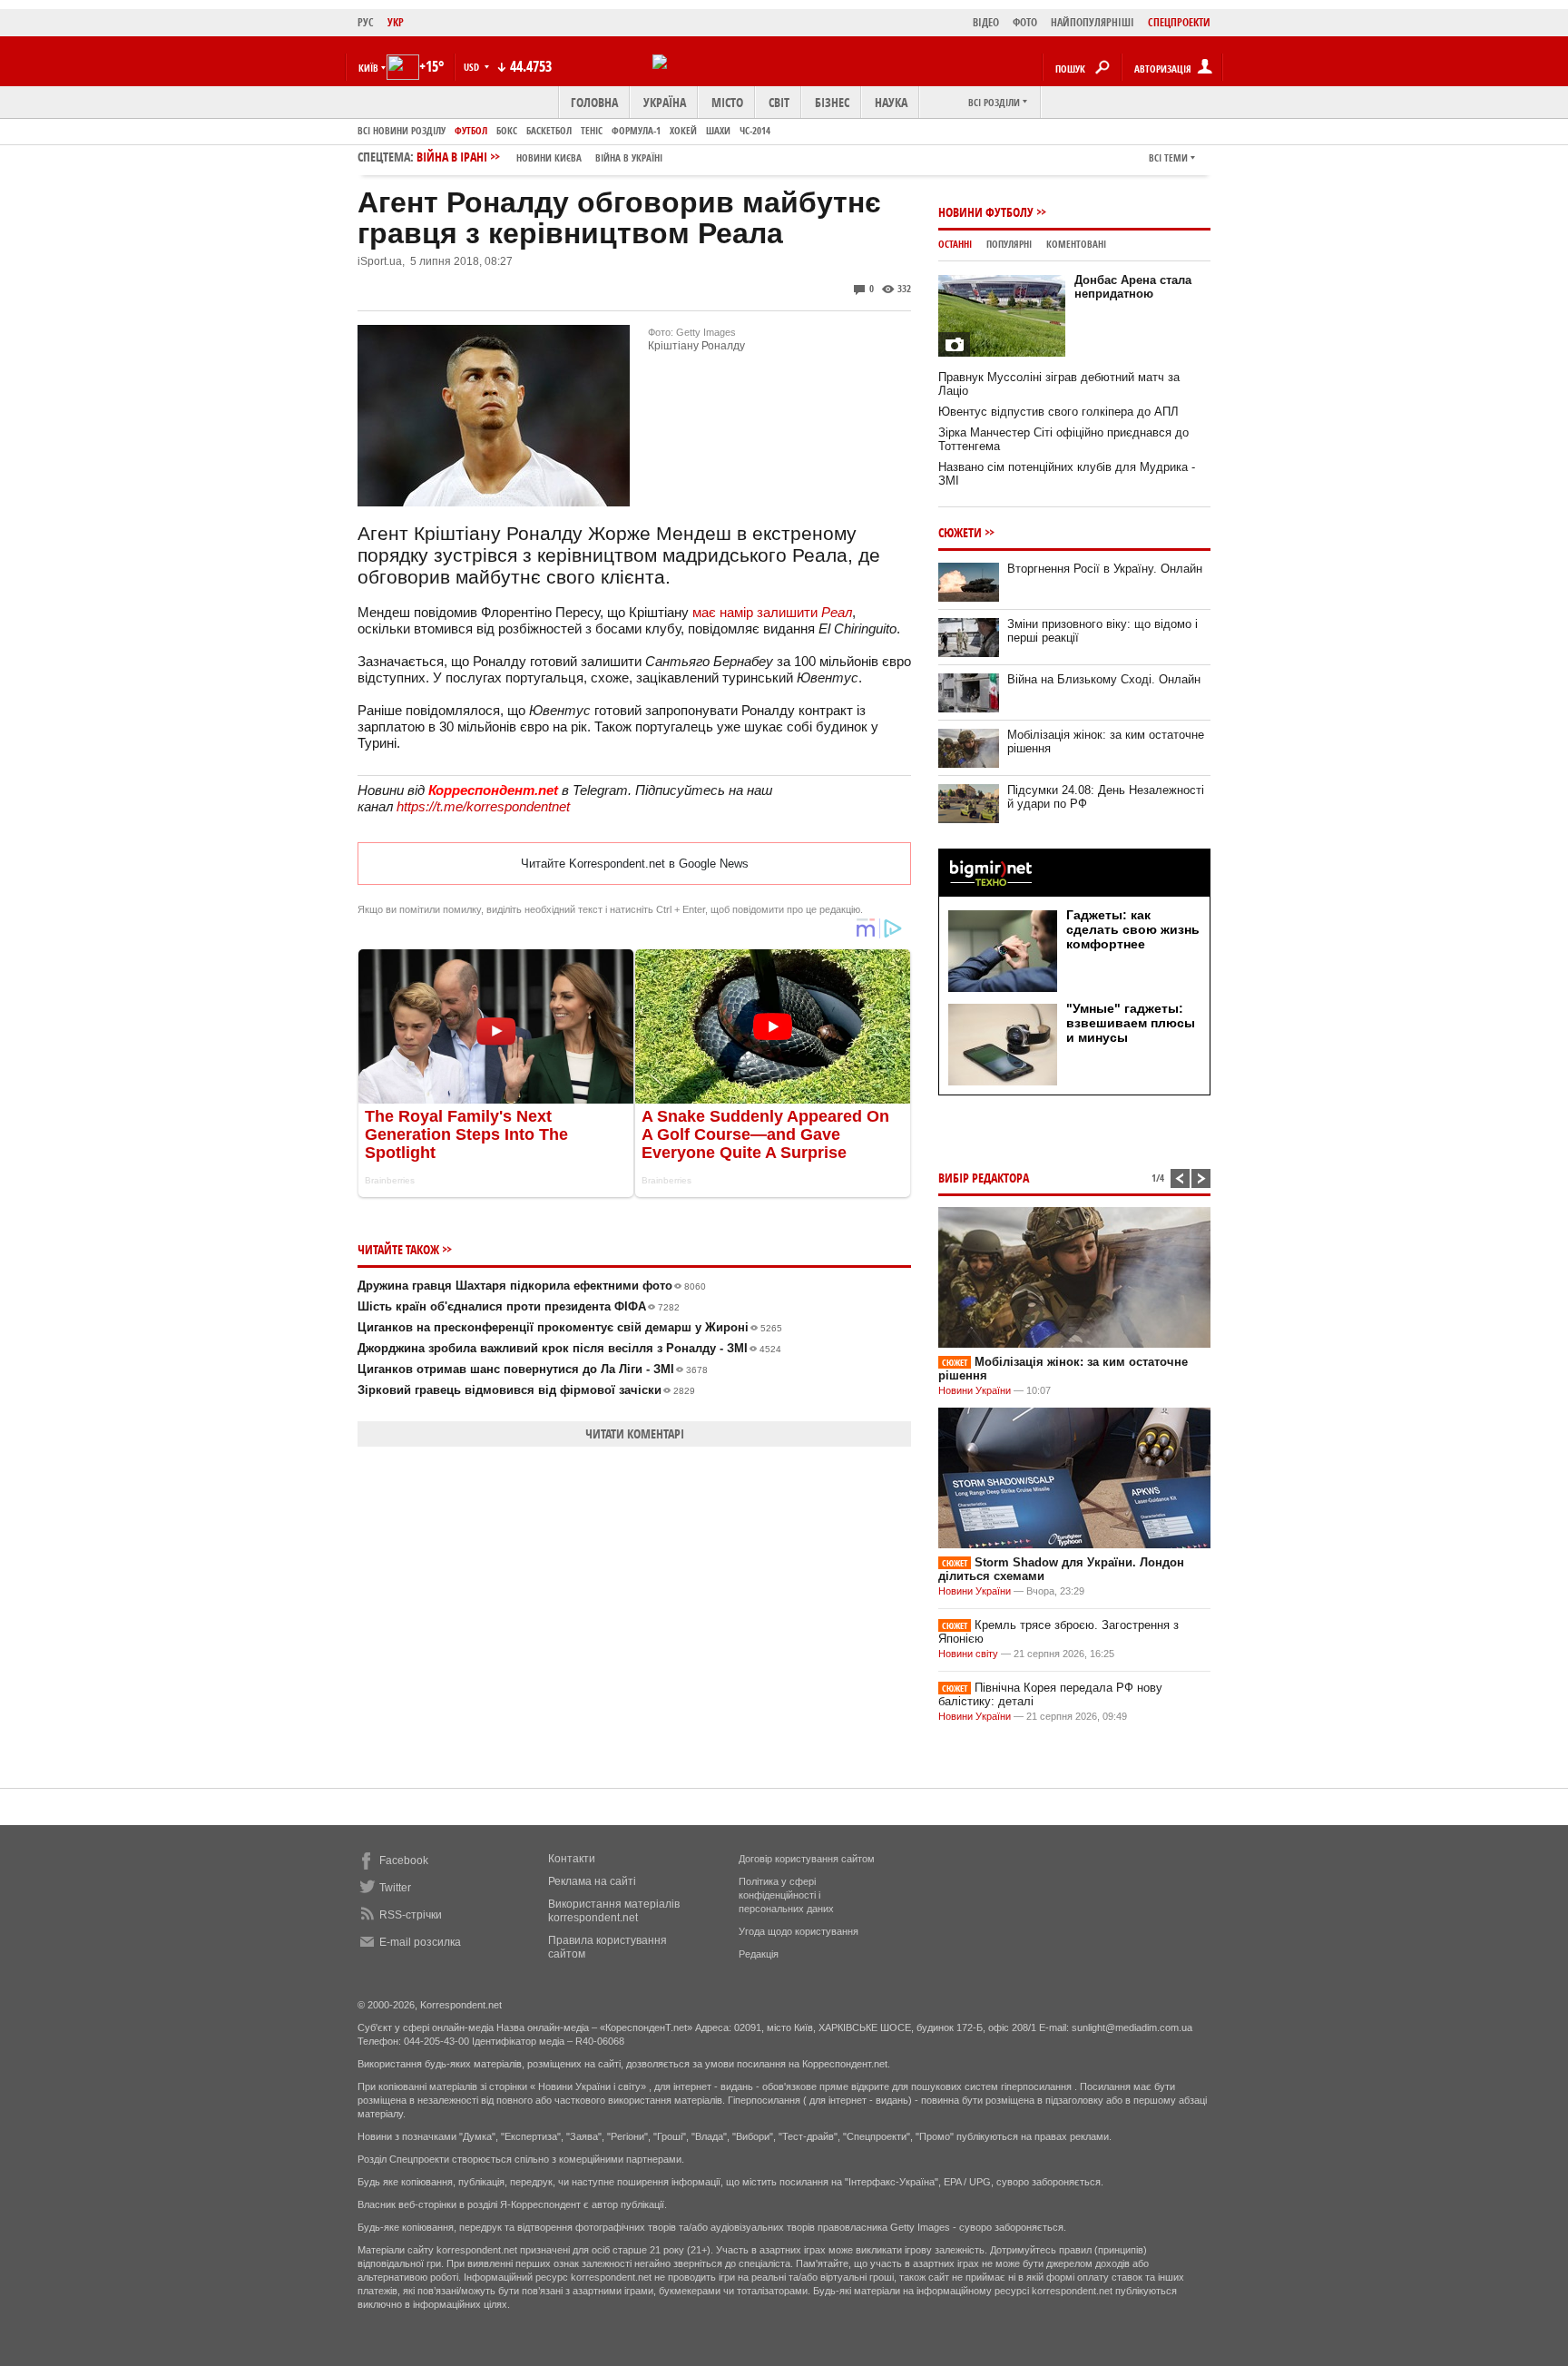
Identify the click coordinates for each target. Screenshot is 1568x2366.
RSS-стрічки (411, 1915)
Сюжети (960, 532)
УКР (396, 22)
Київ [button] (368, 68)
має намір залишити (772, 612)
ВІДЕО (986, 22)
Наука (891, 102)
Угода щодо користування (799, 1931)
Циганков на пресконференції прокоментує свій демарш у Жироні (570, 1327)
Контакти (572, 1859)
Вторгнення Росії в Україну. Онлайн (1105, 569)
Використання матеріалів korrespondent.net (614, 1911)
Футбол (471, 130)
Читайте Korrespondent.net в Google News (635, 864)
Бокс (507, 130)
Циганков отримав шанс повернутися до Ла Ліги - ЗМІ (533, 1369)
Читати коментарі (635, 1433)
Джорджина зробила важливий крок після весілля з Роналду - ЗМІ (569, 1348)
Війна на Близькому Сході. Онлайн (1104, 679)
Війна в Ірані (539, 157)
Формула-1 (636, 130)
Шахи (718, 130)
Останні (955, 244)
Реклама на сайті (592, 1881)
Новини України (975, 1390)
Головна (594, 102)
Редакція (759, 1954)
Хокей (683, 130)
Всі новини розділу (402, 130)
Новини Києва (549, 157)
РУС (366, 22)
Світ (779, 102)
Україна (665, 102)
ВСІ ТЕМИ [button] (1168, 157)
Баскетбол (549, 130)
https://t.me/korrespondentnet (483, 806)
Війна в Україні (629, 157)
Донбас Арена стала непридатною (1133, 287)
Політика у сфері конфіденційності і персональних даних (786, 1895)
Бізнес (832, 102)
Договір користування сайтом (807, 1859)
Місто (727, 102)
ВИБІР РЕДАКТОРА (984, 1178)
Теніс (592, 130)
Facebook (404, 1860)
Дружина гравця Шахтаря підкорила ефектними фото (532, 1286)
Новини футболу (986, 212)
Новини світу (968, 1654)
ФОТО (1025, 22)
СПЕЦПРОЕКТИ (1179, 22)
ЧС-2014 (755, 130)
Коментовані (1076, 244)
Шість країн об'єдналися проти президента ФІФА (519, 1306)
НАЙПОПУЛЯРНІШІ (1093, 22)
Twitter (395, 1888)
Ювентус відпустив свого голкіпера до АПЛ (1058, 412)
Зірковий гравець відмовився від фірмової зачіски (526, 1390)
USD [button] (473, 67)
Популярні (1009, 244)
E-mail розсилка (420, 1942)
